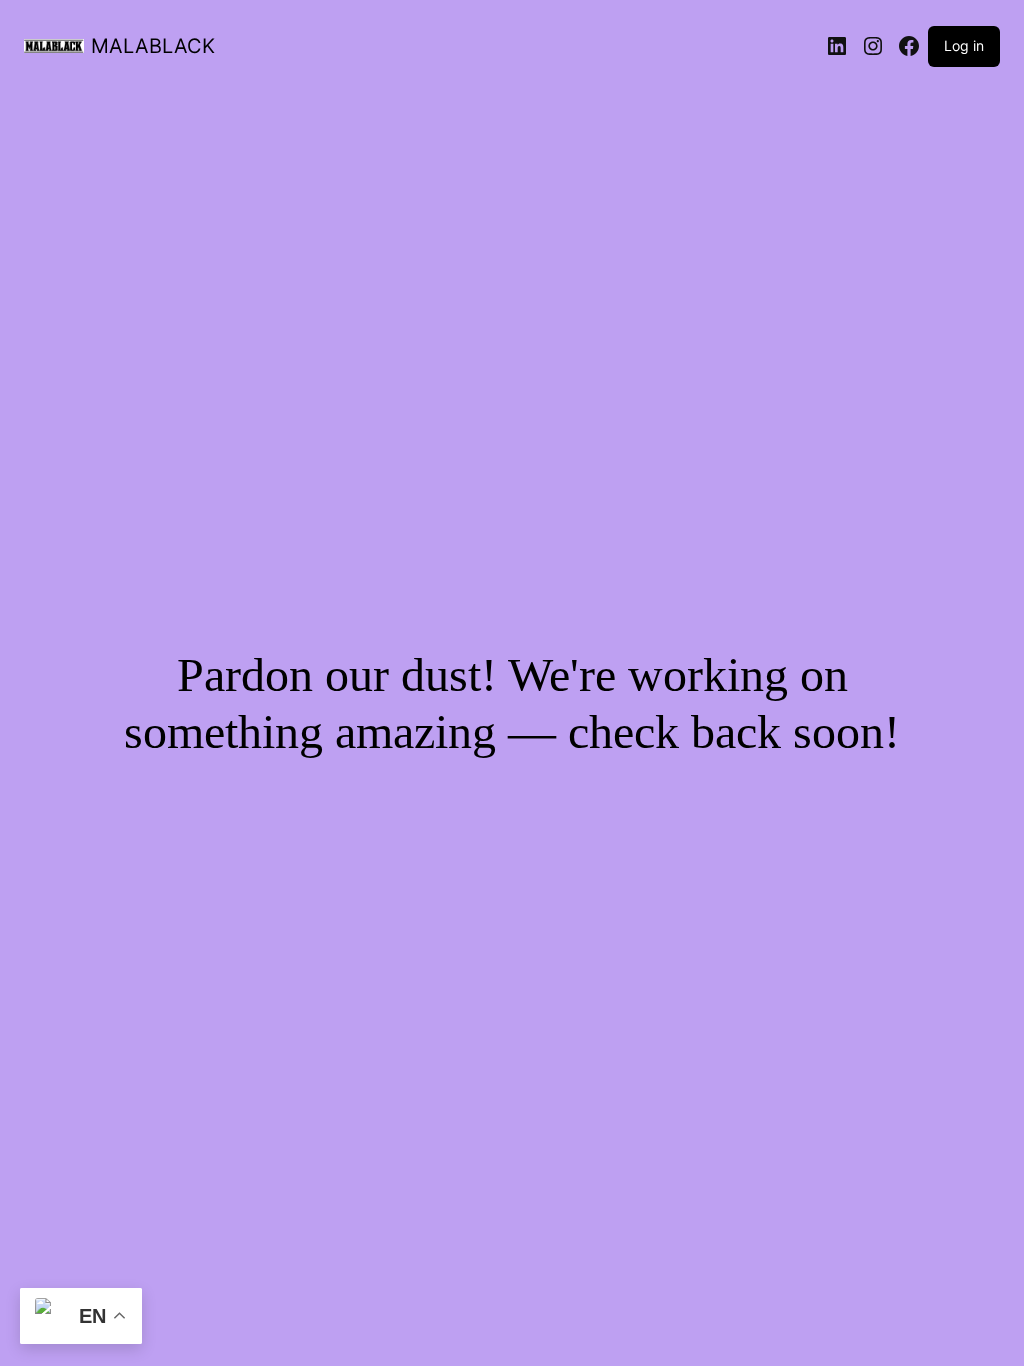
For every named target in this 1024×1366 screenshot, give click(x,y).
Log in (964, 45)
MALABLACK (153, 46)
